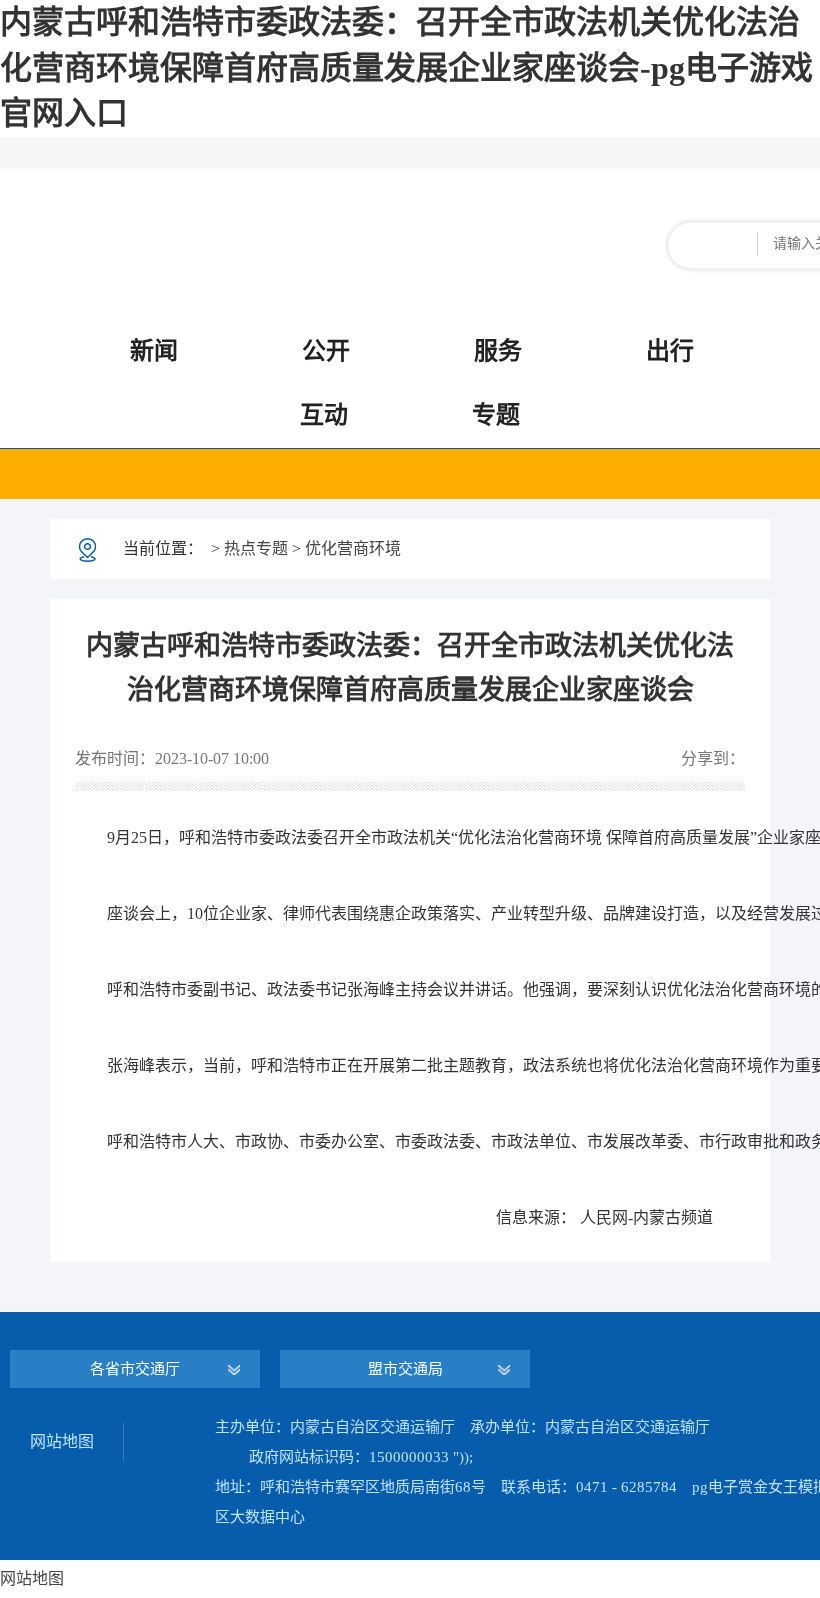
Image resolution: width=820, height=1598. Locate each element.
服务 (498, 351)
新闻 (154, 351)
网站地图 (62, 1441)
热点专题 (256, 548)
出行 (670, 351)
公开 (326, 351)
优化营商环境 (353, 548)
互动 (324, 415)
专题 (496, 415)
